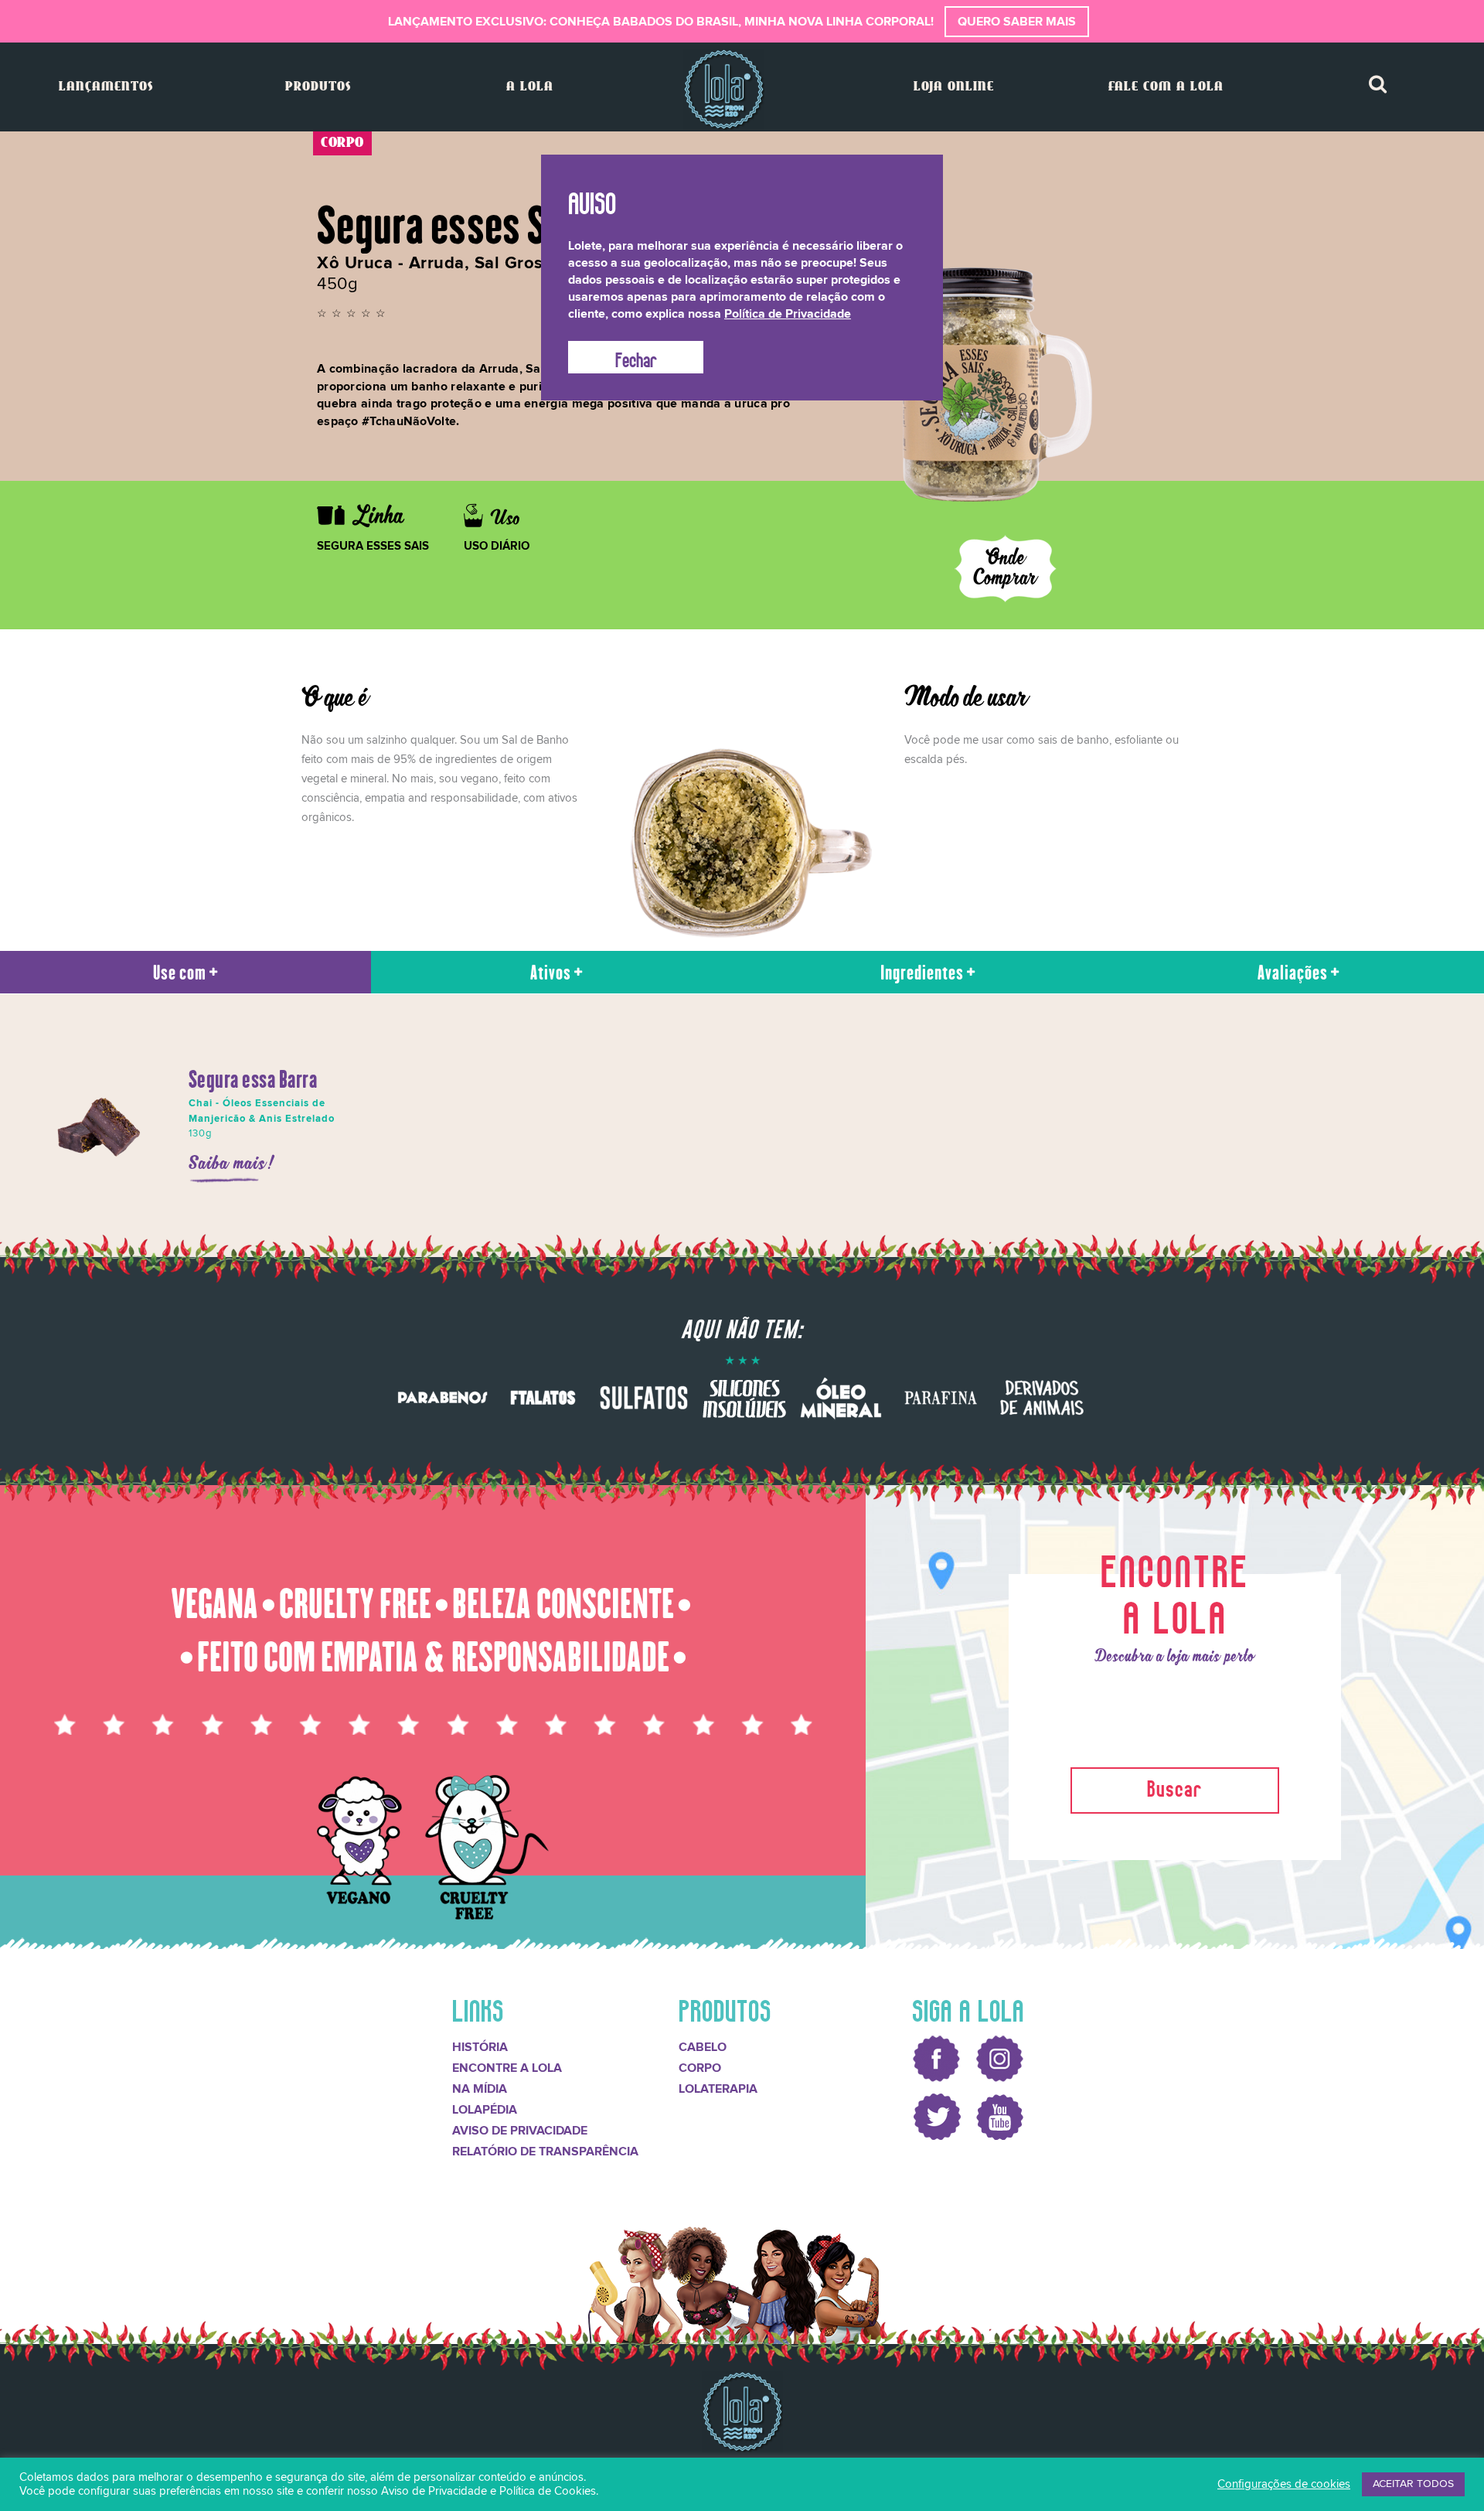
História (480, 2047)
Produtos (318, 87)
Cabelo (703, 2047)
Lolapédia (485, 2110)
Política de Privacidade (788, 314)
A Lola (530, 87)
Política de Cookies (548, 2491)
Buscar (1175, 1786)
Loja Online (954, 87)
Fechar (636, 357)
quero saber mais (1017, 22)
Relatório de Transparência (545, 2152)
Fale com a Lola (1166, 87)
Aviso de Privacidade (520, 2131)
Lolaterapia (718, 2089)
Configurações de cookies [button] (1284, 2484)
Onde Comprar (1006, 569)
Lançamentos (106, 87)
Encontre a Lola (507, 2068)
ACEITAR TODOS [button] (1413, 2484)
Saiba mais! (232, 1164)
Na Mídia (480, 2089)
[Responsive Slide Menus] (724, 89)
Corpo (700, 2068)
